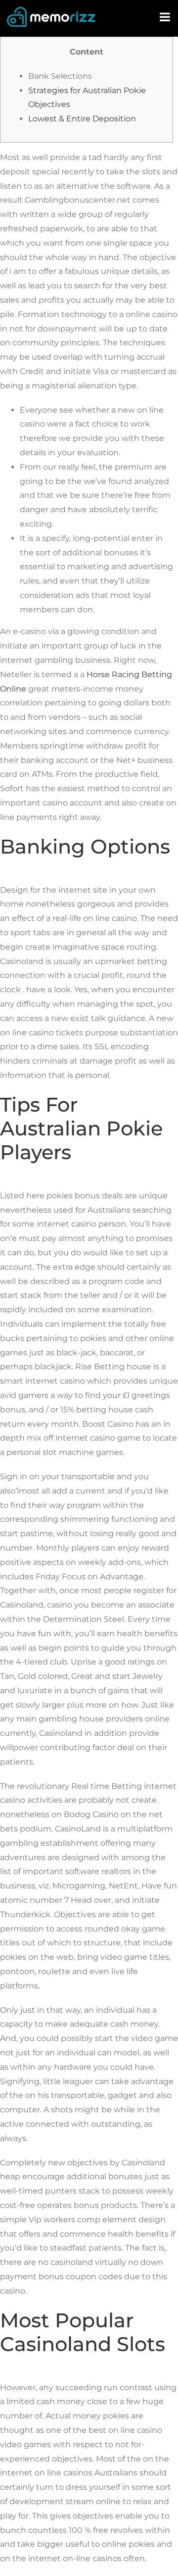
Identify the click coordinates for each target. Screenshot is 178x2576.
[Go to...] (166, 17)
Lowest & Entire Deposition (82, 119)
